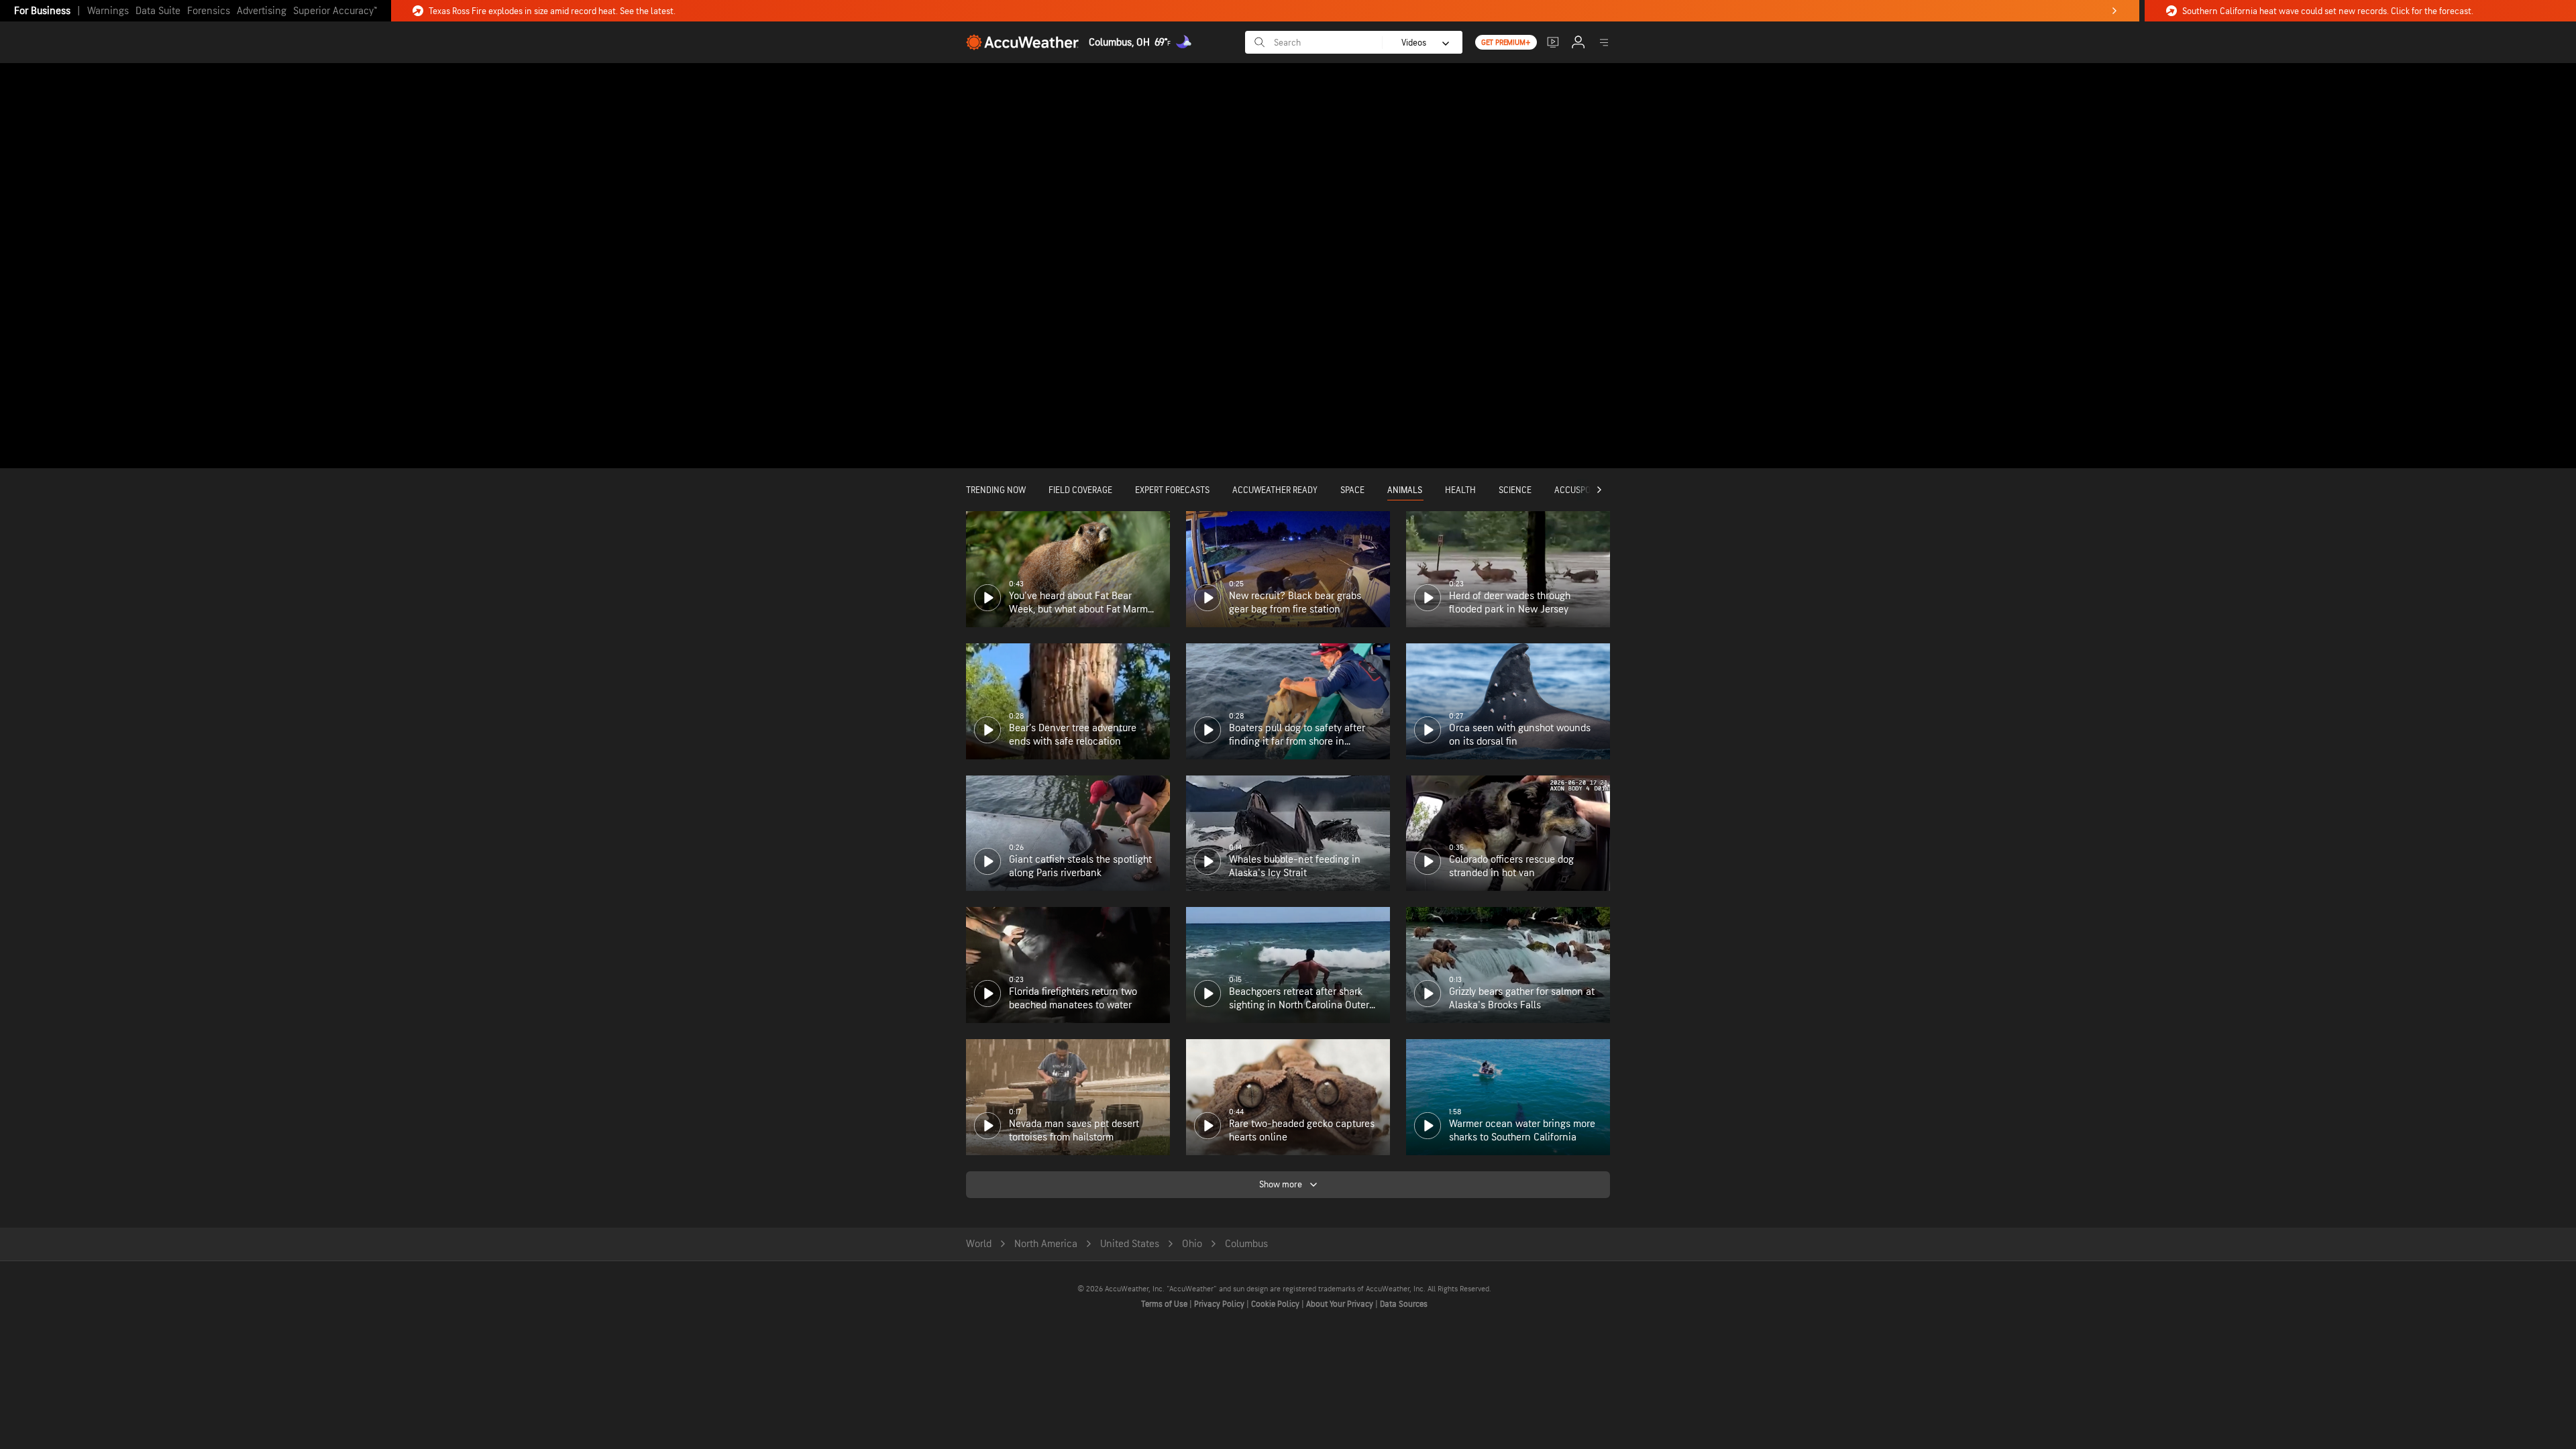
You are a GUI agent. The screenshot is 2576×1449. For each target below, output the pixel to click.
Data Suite (158, 11)
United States (1130, 1244)
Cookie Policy (1276, 1304)
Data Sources (1404, 1304)
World (979, 1244)
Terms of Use (1165, 1304)
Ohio (1192, 1244)
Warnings (108, 11)
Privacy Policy (1220, 1304)
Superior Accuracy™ (335, 11)
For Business (42, 11)
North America (1046, 1244)
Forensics (209, 11)
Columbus (1246, 1244)
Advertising (262, 11)
